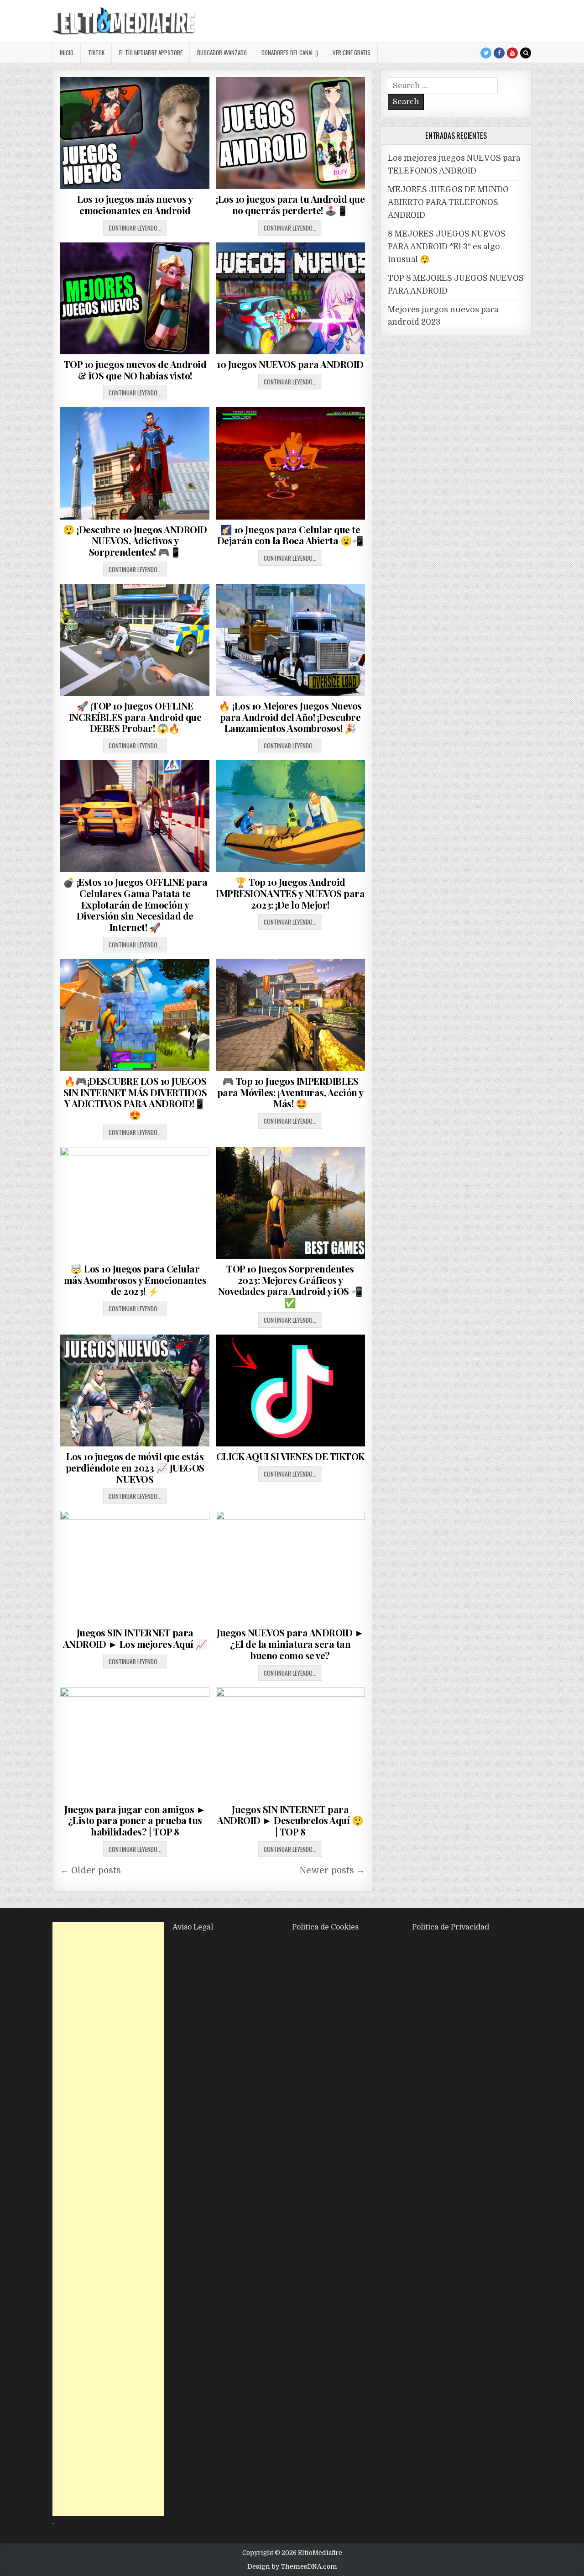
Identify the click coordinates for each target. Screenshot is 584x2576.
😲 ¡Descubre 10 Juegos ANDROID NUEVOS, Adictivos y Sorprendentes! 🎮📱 (135, 541)
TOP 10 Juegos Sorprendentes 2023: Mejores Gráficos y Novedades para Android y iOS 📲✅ (290, 1285)
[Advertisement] (108, 2219)
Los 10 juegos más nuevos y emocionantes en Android (135, 205)
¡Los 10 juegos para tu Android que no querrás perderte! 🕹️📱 (290, 205)
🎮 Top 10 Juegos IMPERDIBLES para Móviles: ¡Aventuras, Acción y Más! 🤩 (290, 1092)
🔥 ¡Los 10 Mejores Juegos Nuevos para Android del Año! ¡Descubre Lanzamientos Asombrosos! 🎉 (290, 717)
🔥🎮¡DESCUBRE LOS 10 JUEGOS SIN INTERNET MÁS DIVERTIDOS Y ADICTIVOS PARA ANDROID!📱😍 (135, 1098)
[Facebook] (499, 53)
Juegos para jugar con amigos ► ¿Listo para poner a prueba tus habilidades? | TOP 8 (135, 1820)
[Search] (526, 53)
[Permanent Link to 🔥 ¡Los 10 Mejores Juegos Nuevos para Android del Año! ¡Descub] (290, 640)
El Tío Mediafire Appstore (151, 53)
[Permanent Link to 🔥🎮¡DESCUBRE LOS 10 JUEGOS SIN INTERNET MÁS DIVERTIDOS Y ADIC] (135, 1015)
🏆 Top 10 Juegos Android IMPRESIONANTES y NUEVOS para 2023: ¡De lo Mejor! (290, 893)
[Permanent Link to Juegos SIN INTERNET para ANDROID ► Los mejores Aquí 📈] (135, 1567)
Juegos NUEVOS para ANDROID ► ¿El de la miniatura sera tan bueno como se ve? (290, 1644)
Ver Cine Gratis (352, 53)
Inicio (67, 53)
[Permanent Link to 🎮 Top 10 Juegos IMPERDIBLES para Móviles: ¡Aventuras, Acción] (290, 1015)
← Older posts (91, 1871)
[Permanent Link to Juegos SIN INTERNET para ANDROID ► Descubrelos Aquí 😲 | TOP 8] (290, 1743)
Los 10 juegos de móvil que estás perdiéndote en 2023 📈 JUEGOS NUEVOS (135, 1467)
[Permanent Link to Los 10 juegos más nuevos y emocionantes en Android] (135, 133)
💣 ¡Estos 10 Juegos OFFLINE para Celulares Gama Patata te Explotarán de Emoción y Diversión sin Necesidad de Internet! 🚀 (135, 904)
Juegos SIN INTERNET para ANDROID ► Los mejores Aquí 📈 (135, 1638)
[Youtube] (512, 53)
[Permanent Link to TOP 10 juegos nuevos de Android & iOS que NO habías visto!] (135, 298)
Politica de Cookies (325, 1927)
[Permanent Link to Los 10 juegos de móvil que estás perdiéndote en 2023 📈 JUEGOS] (135, 1391)
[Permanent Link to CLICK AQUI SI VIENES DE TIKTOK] (290, 1391)
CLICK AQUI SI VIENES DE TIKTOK (290, 1456)
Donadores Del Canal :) (290, 53)
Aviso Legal (193, 1927)
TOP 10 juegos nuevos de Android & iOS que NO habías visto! (135, 370)
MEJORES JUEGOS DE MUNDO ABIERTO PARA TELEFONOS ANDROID (448, 202)
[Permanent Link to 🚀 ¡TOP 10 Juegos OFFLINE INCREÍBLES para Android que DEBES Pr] (135, 640)
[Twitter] (486, 53)
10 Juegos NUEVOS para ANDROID (290, 364)
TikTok (96, 53)
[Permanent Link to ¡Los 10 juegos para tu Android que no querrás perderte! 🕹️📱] (290, 133)
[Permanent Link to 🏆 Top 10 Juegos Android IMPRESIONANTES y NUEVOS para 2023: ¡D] (290, 816)
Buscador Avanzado (222, 53)
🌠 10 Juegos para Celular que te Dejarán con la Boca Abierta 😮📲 (290, 535)
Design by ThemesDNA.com (292, 2566)
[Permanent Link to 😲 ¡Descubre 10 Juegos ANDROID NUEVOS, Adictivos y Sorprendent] (135, 463)
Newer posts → (332, 1871)
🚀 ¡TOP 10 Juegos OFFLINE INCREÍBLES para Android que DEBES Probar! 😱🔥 (135, 717)
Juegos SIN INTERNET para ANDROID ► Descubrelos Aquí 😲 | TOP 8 (290, 1820)
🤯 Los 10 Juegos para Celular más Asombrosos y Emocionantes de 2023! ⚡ (135, 1280)
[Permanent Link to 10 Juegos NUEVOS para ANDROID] (290, 298)
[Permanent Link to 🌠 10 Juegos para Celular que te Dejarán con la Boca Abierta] (290, 463)
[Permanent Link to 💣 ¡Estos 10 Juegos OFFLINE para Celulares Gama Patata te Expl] (135, 816)
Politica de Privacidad (451, 1927)
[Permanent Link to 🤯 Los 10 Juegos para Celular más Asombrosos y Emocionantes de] (135, 1203)
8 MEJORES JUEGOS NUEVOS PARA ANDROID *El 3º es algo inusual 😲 (447, 247)
